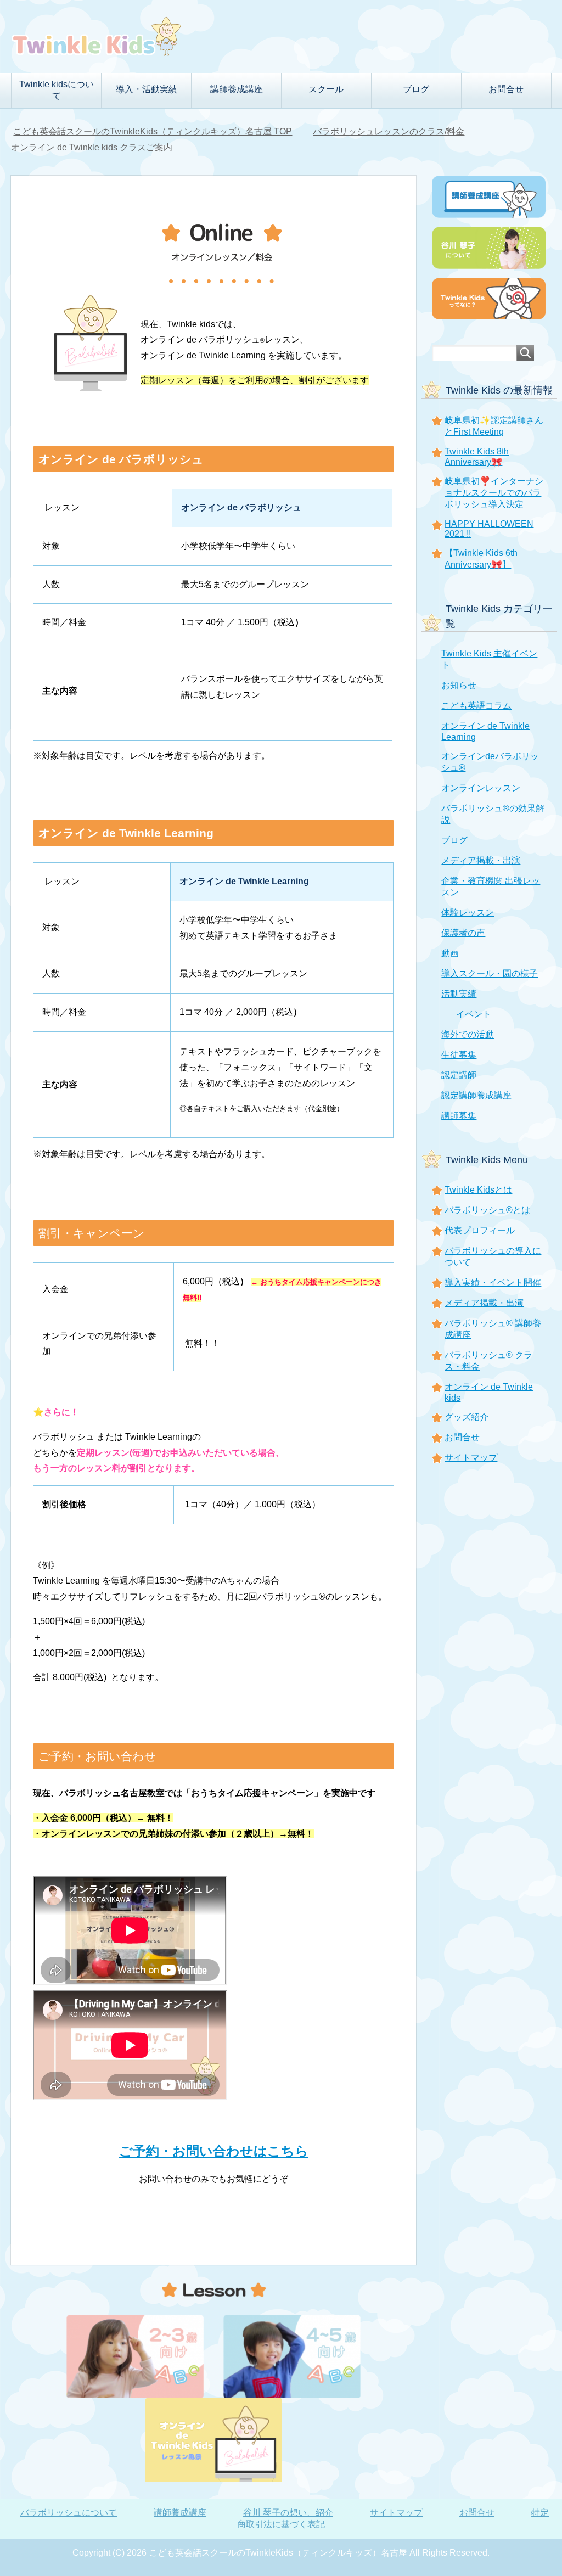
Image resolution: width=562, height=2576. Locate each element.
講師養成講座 (180, 2513)
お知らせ (459, 685)
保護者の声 (463, 933)
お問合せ (506, 89)
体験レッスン (468, 913)
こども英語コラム (476, 706)
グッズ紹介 (467, 1417)
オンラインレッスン (481, 788)
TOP (153, 131)
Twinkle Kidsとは (478, 1190)
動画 (450, 953)
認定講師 (459, 1075)
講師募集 (459, 1116)
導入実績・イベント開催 (493, 1283)
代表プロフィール (480, 1230)
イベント (474, 1014)
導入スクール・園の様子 (490, 973)
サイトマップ (471, 1458)
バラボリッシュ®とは (487, 1210)
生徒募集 (459, 1055)
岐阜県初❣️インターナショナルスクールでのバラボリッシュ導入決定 (494, 493)
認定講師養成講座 (476, 1095)
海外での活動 (468, 1034)
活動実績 (459, 994)
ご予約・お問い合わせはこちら (214, 2151)
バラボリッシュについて (69, 2513)
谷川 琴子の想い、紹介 (288, 2513)
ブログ (454, 840)
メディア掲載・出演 (481, 860)
